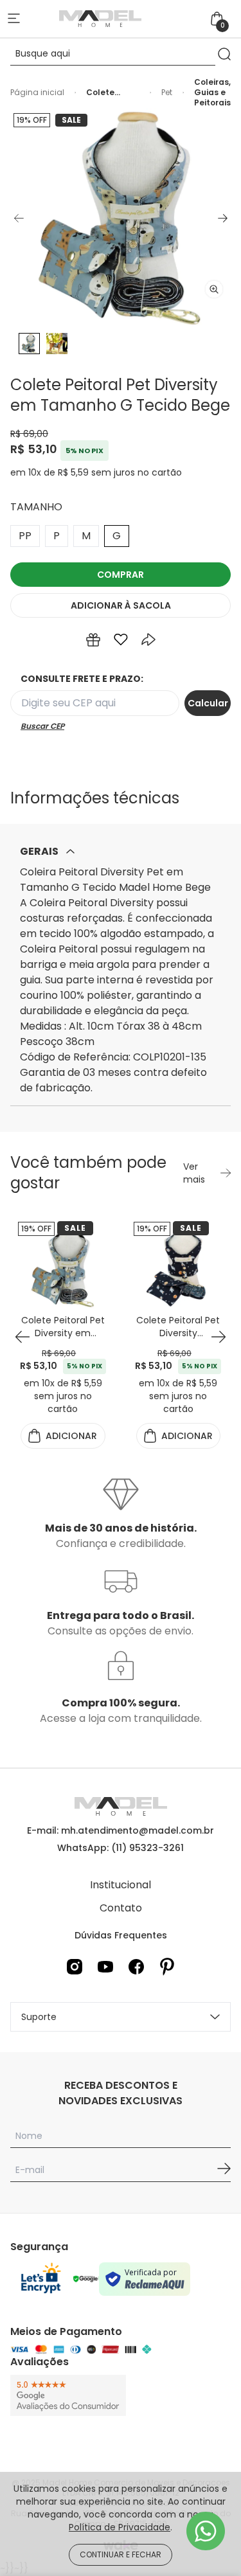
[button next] (218, 1337)
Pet (167, 93)
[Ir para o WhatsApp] (206, 2531)
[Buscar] (224, 54)
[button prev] (22, 1337)
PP (25, 536)
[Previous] (19, 218)
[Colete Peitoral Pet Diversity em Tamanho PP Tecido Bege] (63, 1267)
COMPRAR (121, 575)
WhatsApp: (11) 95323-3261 (121, 1848)
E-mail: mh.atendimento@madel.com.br (121, 1830)
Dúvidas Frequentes (121, 1935)
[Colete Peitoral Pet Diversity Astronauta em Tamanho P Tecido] (179, 1267)
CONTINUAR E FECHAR (121, 2554)
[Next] (222, 218)
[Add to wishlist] (121, 640)
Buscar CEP (42, 726)
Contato (121, 1908)
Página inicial (37, 93)
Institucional (121, 1885)
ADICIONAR (121, 605)
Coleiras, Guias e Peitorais (212, 93)
